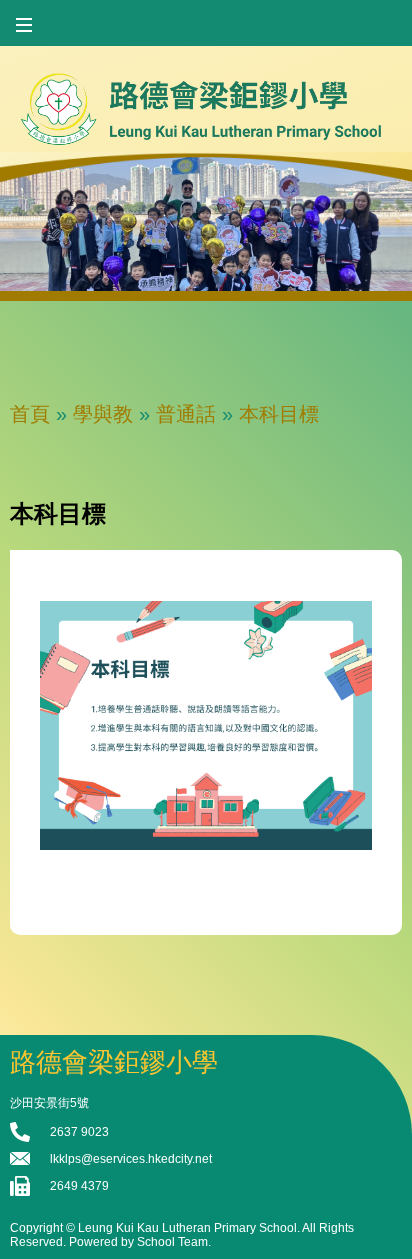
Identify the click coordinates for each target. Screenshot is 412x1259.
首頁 (30, 414)
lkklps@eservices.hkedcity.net (131, 1159)
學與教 (103, 414)
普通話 (186, 414)
